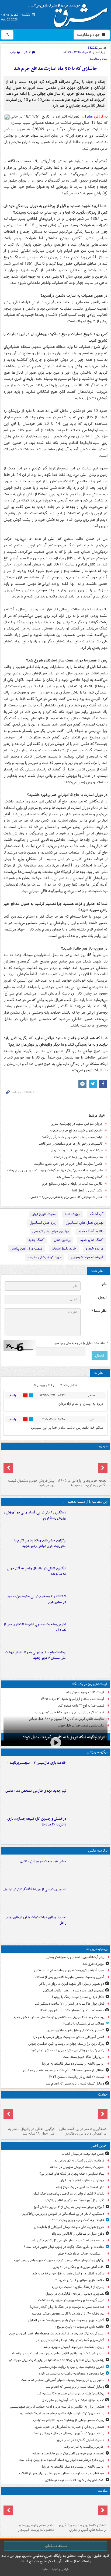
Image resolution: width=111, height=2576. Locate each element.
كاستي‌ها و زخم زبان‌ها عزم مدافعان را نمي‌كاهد (71, 1144)
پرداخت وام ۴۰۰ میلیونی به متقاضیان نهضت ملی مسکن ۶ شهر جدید (36, 1655)
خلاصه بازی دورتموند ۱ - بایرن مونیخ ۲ (79, 2327)
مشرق (88, 117)
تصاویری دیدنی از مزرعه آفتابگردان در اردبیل (35, 1889)
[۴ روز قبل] (30, 1464)
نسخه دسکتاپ (56, 2546)
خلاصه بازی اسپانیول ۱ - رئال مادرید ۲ (80, 2280)
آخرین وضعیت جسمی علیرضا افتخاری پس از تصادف (35, 1627)
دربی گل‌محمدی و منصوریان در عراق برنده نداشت (71, 2300)
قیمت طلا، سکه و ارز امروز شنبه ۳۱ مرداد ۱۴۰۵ (72, 1699)
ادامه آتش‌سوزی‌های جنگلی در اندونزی (79, 2267)
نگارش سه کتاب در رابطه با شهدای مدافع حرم (72, 1184)
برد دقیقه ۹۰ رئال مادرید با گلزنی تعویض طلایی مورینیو (68, 2314)
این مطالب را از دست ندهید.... (85, 1502)
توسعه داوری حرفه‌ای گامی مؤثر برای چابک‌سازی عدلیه (68, 2453)
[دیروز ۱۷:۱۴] (88, 1771)
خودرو (103, 1446)
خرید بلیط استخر (64, 1249)
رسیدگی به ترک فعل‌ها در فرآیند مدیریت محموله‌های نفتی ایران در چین (57, 2333)
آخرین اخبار (99, 2146)
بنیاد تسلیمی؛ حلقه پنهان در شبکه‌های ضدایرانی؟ (72, 2174)
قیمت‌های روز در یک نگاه (90, 1684)
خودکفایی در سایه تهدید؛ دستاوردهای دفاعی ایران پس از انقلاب (62, 2473)
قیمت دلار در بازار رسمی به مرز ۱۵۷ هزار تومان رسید (69, 1712)
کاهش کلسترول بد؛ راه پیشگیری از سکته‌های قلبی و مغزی (83, 2528)
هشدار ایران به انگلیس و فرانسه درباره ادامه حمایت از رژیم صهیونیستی (57, 2407)
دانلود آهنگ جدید (91, 1231)
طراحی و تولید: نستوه (55, 2569)
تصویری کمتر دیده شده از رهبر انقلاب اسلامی (74, 1991)
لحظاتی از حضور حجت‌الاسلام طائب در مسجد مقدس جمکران (64, 2070)
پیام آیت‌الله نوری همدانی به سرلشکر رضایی (75, 1957)
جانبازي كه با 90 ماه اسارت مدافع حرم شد (55, 69)
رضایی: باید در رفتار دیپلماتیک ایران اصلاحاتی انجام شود (67, 2050)
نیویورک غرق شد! (93, 1964)
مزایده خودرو (94, 1249)
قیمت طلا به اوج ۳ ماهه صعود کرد (81, 1706)
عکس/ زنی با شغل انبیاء (87, 1190)
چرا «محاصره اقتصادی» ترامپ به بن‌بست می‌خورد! (71, 2374)
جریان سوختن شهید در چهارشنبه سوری (77, 1124)
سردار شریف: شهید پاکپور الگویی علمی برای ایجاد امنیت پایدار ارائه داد (58, 2353)
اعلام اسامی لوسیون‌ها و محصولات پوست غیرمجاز (36, 2528)
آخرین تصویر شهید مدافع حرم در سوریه (76, 1130)
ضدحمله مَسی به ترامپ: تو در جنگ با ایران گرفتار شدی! (67, 2307)
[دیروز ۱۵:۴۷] (88, 1799)
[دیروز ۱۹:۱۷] (88, 1633)
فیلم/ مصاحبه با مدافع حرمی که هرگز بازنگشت (72, 1137)
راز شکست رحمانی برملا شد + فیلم (81, 2254)
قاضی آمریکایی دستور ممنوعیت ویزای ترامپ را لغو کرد (68, 2037)
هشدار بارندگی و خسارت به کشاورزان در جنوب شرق (70, 2427)
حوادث (103, 2095)
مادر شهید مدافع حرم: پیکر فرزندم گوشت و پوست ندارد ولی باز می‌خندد (55, 1170)
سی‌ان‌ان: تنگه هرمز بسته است (84, 2057)
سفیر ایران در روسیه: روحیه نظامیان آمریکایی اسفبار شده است (63, 2380)
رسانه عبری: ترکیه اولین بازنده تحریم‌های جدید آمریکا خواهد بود (62, 2413)
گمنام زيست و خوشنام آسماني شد (79, 1177)
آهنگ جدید (36, 1240)
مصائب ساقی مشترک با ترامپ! (84, 2024)
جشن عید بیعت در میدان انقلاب (43, 1861)
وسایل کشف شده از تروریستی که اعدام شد (75, 2084)
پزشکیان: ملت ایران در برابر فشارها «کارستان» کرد (71, 2393)
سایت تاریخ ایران (44, 1214)
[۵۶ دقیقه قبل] (88, 1549)
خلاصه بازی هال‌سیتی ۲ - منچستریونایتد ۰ (37, 1763)
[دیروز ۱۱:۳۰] (88, 1827)
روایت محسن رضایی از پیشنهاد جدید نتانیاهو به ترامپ (69, 2420)
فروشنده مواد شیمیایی (87, 1257)
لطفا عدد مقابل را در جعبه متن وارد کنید (81, 1343)
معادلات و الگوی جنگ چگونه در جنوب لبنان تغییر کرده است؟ (64, 2247)
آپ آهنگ (97, 1214)
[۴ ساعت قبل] (81, 2509)
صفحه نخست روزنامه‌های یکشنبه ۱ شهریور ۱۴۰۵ (72, 2010)
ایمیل (102, 1298)
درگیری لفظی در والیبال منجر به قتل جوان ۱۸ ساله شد (37, 1571)
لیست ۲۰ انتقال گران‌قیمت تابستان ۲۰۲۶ (77, 2077)
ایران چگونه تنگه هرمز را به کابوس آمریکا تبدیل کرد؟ (64, 1737)
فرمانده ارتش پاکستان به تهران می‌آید (79, 2161)
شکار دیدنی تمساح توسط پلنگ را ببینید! (78, 1997)
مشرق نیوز (70, 13)
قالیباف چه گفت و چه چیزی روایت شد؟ (78, 2220)
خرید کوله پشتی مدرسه (45, 1257)
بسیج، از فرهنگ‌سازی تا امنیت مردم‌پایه (78, 2287)
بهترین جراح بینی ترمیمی (51, 1231)
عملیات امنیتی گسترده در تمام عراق (81, 2440)
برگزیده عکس (98, 1851)
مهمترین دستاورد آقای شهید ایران (82, 2180)
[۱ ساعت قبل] (88, 1577)
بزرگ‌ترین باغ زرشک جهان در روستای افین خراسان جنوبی (66, 2044)
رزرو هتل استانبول (43, 1223)
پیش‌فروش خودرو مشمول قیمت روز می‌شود (31, 1483)
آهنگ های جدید (92, 1240)
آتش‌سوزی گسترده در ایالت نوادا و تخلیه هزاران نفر (70, 2340)
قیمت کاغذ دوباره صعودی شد (85, 1692)
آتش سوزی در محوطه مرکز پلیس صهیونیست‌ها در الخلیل (66, 2320)
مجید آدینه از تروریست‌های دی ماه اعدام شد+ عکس (69, 1970)
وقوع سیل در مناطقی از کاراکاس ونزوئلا (78, 2234)
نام (104, 1284)
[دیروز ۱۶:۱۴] (81, 1464)
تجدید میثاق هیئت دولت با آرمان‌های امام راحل (36, 1920)
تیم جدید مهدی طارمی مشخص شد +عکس (36, 1791)
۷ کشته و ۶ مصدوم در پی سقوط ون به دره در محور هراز (37, 1599)
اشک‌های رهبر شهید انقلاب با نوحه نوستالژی (74, 2480)
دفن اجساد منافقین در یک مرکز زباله (80, 2187)
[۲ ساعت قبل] (88, 1926)
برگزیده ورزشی (97, 1752)
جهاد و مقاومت (89, 35)
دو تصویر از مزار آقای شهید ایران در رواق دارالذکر (72, 1984)
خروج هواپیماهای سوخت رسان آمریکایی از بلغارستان (69, 2227)
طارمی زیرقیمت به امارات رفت (84, 2447)
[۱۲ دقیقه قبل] (88, 1870)
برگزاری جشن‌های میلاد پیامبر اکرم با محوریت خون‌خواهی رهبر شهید (40, 1543)
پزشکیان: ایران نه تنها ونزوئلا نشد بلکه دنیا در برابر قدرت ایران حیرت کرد (56, 2360)
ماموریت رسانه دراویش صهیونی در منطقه (77, 2167)
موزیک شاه (73, 1214)
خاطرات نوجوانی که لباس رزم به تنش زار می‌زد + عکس (67, 1197)
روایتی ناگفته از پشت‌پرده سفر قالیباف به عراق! (73, 2064)
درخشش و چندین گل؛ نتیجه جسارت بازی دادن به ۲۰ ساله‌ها (37, 1822)
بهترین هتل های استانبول (85, 1223)
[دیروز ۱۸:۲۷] (88, 1661)
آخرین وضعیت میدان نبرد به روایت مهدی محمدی (71, 2367)
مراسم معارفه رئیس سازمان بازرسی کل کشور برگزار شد (68, 2240)
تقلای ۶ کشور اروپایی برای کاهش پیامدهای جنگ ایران (68, 2194)
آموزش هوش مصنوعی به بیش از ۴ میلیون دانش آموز (69, 2207)
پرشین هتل (62, 1240)
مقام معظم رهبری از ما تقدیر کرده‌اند (78, 1157)
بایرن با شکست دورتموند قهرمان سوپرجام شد (74, 2347)
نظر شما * (99, 1311)
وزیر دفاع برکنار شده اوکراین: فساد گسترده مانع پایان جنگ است (61, 2460)
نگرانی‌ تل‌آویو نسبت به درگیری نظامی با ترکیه (74, 2200)
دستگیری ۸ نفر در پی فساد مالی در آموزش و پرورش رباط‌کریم (35, 1515)
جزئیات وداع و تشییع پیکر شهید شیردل (77, 1150)
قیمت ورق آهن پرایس (26, 1249)
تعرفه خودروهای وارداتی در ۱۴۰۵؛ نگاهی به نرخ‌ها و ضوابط (82, 1483)
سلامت (103, 2491)
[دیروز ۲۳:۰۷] (88, 1605)
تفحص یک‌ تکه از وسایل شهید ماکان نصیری (75, 2030)
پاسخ (13, 1395)
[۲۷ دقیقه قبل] (88, 1521)
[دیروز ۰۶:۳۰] (30, 2509)
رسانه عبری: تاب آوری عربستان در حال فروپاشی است (68, 2433)
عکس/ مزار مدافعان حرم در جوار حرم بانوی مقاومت (68, 1164)
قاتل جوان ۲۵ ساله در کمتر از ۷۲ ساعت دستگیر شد (70, 2004)
